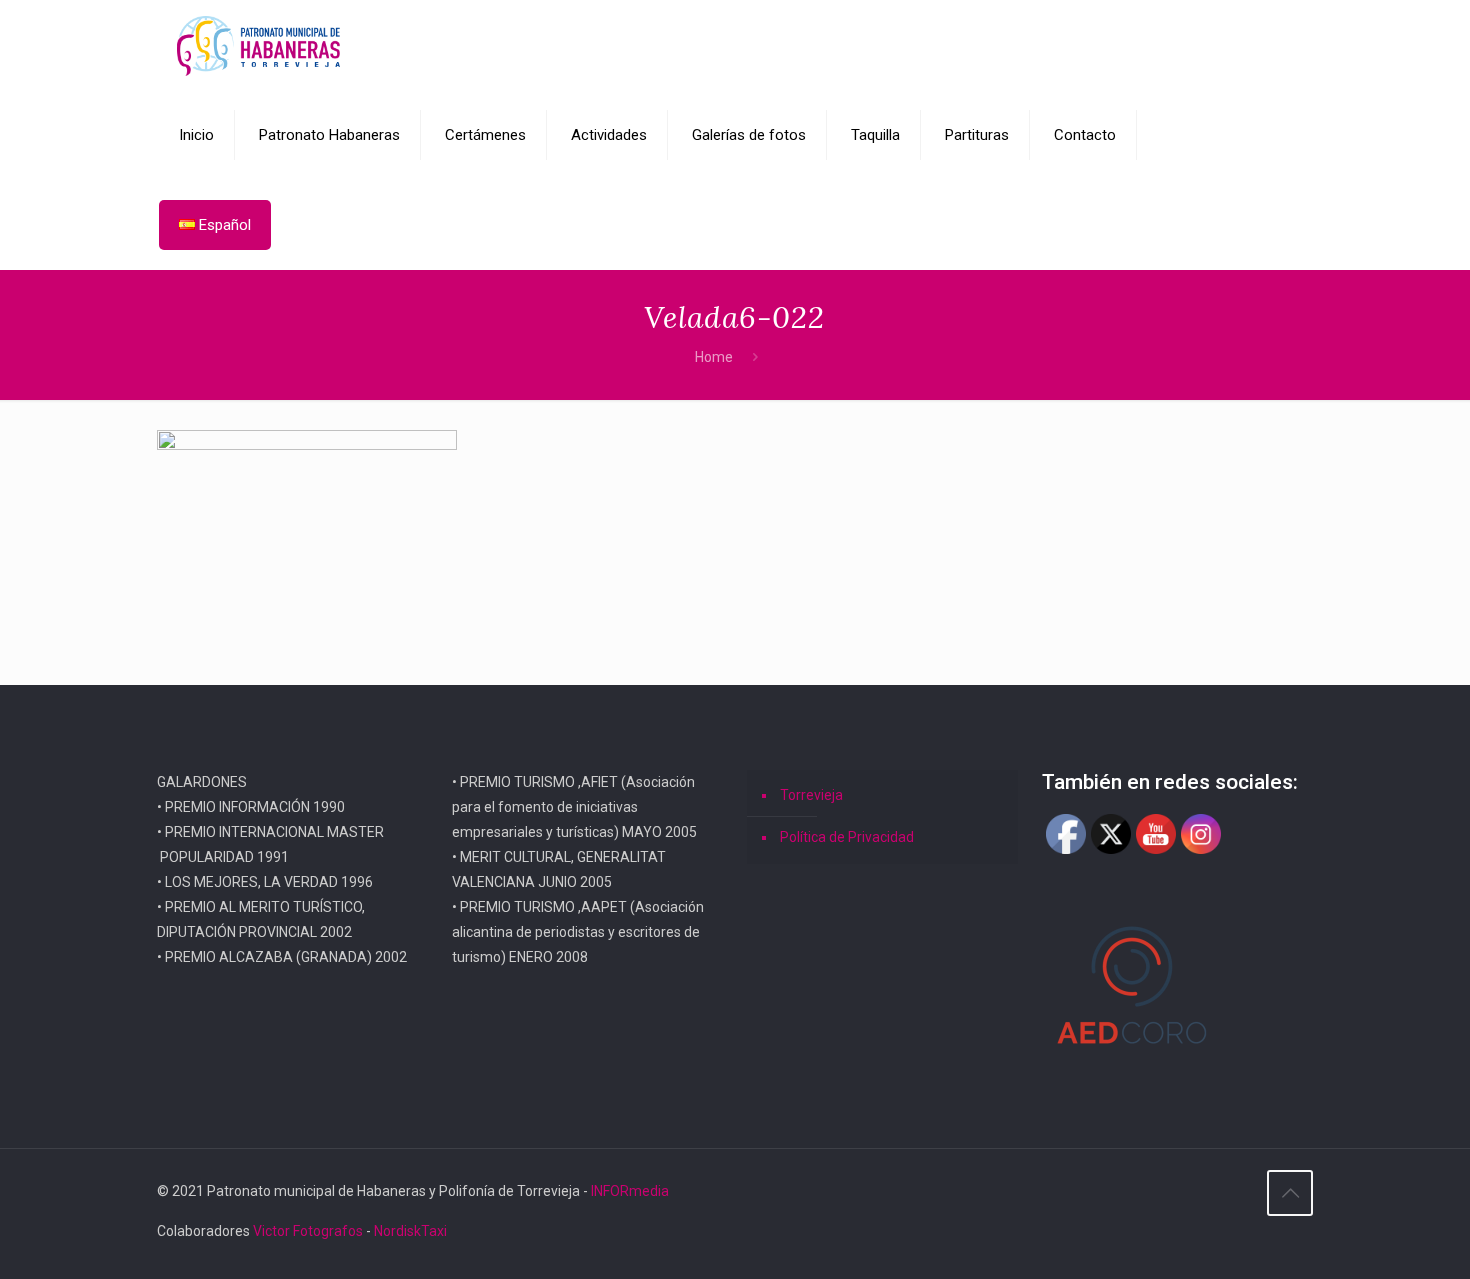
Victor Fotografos (308, 1231)
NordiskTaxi (410, 1231)
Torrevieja (811, 795)
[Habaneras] (258, 45)
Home (714, 357)
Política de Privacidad (847, 837)
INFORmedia (630, 1191)
